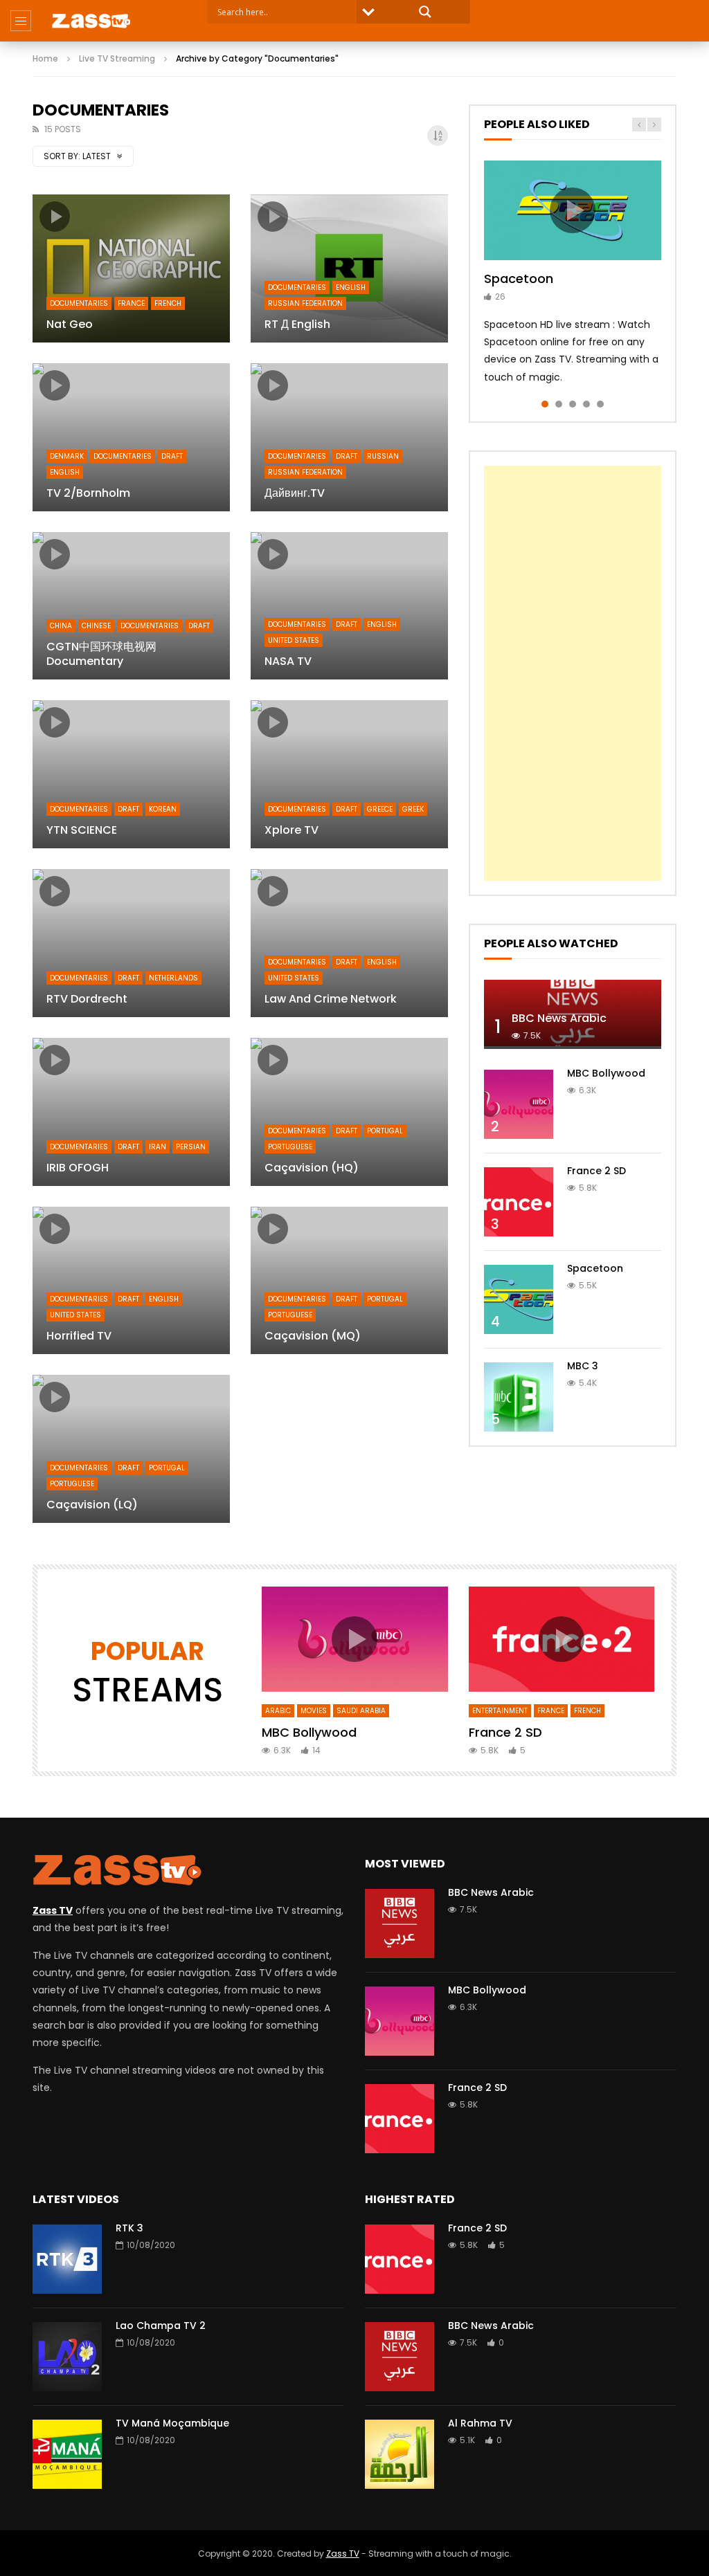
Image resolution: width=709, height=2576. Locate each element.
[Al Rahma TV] (400, 2454)
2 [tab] (559, 404)
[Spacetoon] (519, 1299)
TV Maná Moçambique (172, 2423)
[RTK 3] (67, 2259)
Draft (172, 456)
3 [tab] (573, 404)
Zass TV (343, 2554)
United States (294, 640)
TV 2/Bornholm (88, 493)
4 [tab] (586, 404)
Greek (413, 809)
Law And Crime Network (331, 999)
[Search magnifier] (425, 12)
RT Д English (297, 324)
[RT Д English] (349, 268)
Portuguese (290, 1147)
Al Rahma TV (480, 2423)
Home (45, 58)
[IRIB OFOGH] (131, 1112)
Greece (380, 809)
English (351, 287)
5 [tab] (600, 404)
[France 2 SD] (519, 1202)
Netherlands (173, 978)
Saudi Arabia (361, 1711)
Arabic (278, 1711)
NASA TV (288, 661)
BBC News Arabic (559, 1018)
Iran (158, 1147)
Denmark (67, 456)
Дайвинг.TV (295, 493)
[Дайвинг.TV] (349, 437)
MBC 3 (583, 1366)
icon (55, 217)
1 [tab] (545, 404)
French (168, 303)
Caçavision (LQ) (92, 1505)
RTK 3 (129, 2228)
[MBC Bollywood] (519, 1104)
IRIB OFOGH (78, 1168)
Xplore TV (291, 830)
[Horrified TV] (131, 1281)
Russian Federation (305, 303)
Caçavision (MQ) (313, 1336)
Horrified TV (79, 1336)
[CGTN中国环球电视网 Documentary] (131, 606)
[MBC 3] (519, 1397)
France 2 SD (596, 1171)
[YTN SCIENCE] (131, 774)
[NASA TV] (349, 606)
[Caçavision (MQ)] (349, 1281)
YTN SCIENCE (82, 830)
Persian (191, 1147)
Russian (383, 456)
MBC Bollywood (606, 1073)
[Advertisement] (573, 673)
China (61, 626)
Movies (314, 1711)
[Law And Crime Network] (349, 943)
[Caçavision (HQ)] (349, 1112)
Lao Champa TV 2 (161, 2326)
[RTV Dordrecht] (131, 943)
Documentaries (79, 303)
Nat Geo (70, 324)
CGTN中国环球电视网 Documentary (101, 654)
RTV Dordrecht (87, 999)
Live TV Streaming (117, 58)
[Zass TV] (91, 21)
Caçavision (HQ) (312, 1168)
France (131, 303)
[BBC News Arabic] (400, 1924)
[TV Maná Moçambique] (67, 2454)
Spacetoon (519, 278)
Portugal (385, 1131)
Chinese (96, 626)
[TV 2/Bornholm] (131, 437)
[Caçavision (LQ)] (131, 1449)
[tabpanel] (573, 273)
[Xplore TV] (349, 774)
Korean (163, 809)
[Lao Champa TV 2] (67, 2357)
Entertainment (500, 1711)
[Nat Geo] (131, 268)
